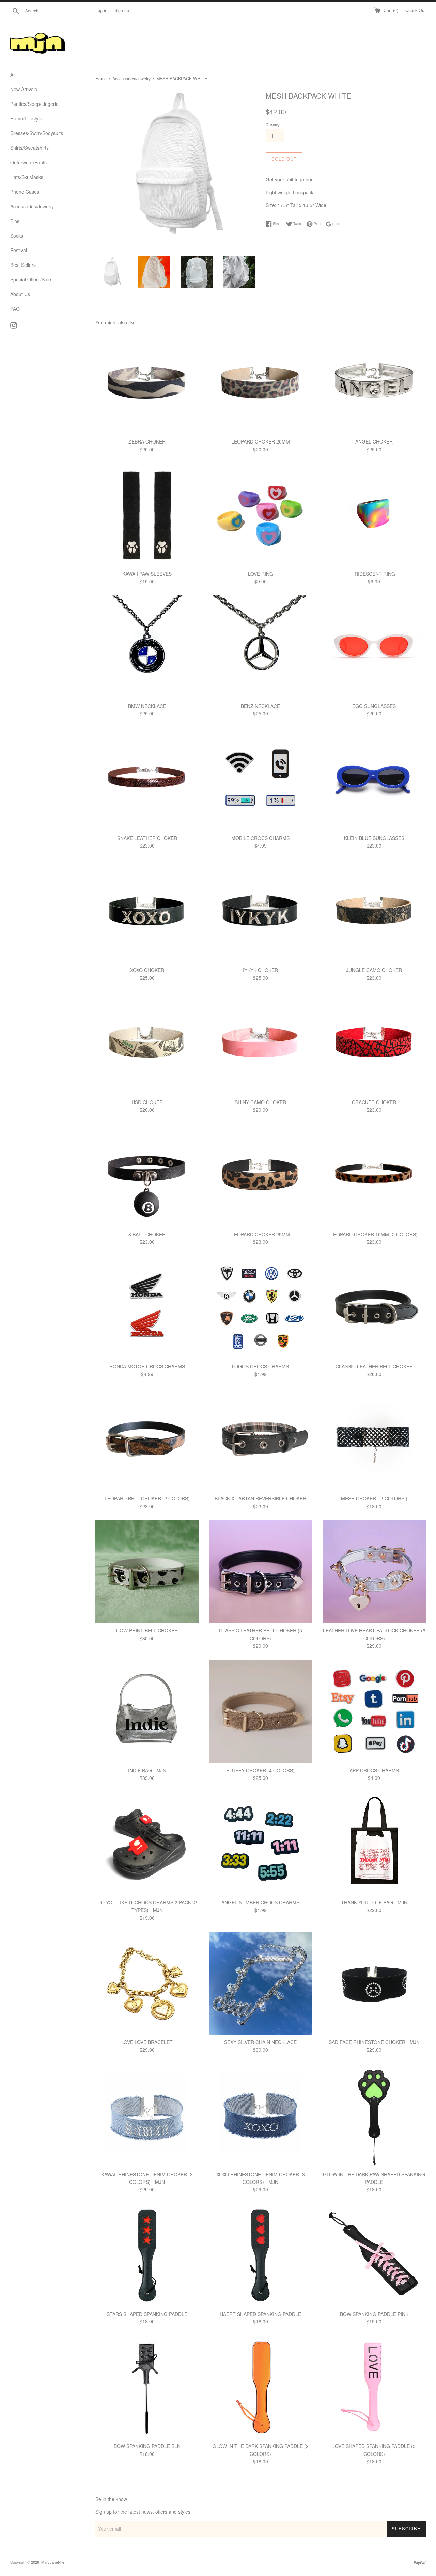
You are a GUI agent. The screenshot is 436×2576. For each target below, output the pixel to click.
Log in (101, 10)
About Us (20, 294)
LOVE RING (261, 574)
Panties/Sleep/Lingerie (34, 104)
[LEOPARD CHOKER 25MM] (260, 1176)
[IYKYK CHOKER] (260, 911)
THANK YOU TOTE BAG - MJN (374, 1902)
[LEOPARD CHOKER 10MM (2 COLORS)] (374, 1176)
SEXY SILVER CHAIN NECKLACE (260, 2042)
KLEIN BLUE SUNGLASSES (374, 838)
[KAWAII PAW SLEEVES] (147, 515)
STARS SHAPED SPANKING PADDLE (147, 2314)
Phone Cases (25, 192)
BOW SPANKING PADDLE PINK (374, 2314)
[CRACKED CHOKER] (374, 1043)
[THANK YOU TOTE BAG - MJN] (374, 1844)
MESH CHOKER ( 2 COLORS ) (374, 1498)
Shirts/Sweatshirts (29, 148)
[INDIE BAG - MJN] (147, 1712)
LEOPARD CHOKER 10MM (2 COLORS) (374, 1234)
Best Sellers (23, 265)
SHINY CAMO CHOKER (260, 1102)
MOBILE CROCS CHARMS (260, 838)
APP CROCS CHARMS (374, 1770)
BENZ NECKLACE (260, 706)
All (13, 75)
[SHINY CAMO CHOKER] (260, 1043)
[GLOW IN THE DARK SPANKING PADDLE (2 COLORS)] (260, 2387)
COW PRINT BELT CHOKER (147, 1630)
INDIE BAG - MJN (147, 1770)
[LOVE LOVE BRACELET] (147, 1983)
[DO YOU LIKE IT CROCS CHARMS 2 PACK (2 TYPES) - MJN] (147, 1844)
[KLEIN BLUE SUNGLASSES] (374, 779)
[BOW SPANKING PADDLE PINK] (374, 2255)
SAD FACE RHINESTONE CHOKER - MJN (374, 2042)
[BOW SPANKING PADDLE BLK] (147, 2387)
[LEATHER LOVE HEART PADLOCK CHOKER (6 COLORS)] (374, 1572)
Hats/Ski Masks (27, 177)
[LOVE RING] (260, 515)
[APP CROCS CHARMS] (374, 1712)
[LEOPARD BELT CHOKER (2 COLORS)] (147, 1440)
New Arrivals (24, 89)
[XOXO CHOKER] (147, 911)
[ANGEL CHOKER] (374, 383)
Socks (17, 236)
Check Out (416, 10)
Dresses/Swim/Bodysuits (37, 133)
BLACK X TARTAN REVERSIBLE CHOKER (260, 1498)
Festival (19, 250)
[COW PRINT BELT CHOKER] (147, 1572)
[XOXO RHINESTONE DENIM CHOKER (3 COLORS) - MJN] (260, 2115)
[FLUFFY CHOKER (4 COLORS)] (260, 1712)
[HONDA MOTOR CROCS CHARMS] (147, 1308)
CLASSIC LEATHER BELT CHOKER (374, 1366)
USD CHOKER (147, 1102)
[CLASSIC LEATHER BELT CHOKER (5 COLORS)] (260, 1572)
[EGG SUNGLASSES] (374, 647)
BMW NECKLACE (147, 706)
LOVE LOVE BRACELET (147, 2042)
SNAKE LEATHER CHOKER (147, 838)
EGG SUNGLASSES (374, 706)
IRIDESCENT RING (374, 574)
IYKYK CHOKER (260, 970)
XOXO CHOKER (147, 970)
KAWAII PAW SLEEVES (147, 574)
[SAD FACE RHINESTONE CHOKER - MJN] (374, 1983)
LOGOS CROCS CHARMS (260, 1366)
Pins (15, 221)
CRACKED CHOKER (374, 1102)
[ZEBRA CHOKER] (147, 383)
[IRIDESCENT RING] (374, 515)
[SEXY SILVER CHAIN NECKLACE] (260, 1983)
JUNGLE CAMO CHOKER (374, 970)
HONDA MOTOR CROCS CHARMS (147, 1366)
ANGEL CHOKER (374, 441)
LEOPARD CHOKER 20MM (261, 441)
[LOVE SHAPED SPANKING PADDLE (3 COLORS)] (374, 2387)
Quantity (273, 125)
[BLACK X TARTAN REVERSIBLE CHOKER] (260, 1440)
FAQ (15, 309)
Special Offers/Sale (31, 279)
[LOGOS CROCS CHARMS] (260, 1308)
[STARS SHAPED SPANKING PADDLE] (147, 2255)
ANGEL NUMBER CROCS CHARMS (260, 1902)
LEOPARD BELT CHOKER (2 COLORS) (147, 1498)
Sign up (122, 10)
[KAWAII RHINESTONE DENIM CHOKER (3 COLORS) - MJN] (147, 2115)
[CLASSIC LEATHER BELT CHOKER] (374, 1308)
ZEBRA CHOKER (147, 441)
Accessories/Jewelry (32, 206)
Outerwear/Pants (28, 162)
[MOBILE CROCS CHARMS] (260, 779)
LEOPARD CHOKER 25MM (261, 1234)
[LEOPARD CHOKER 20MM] (260, 383)
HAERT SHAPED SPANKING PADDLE (260, 2314)
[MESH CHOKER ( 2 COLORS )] (374, 1440)
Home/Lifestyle (26, 118)
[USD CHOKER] (147, 1043)
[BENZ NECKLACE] (260, 647)
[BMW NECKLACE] (147, 647)
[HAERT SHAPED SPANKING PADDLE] (260, 2255)
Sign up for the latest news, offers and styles (143, 2512)
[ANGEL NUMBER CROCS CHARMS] (260, 1844)
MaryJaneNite (53, 2562)
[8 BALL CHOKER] (147, 1176)
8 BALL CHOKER (147, 1234)
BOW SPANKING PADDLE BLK (147, 2446)
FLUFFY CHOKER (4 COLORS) (260, 1770)
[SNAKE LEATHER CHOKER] (147, 779)
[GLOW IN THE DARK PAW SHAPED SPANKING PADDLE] (374, 2115)
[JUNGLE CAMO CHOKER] (374, 911)
